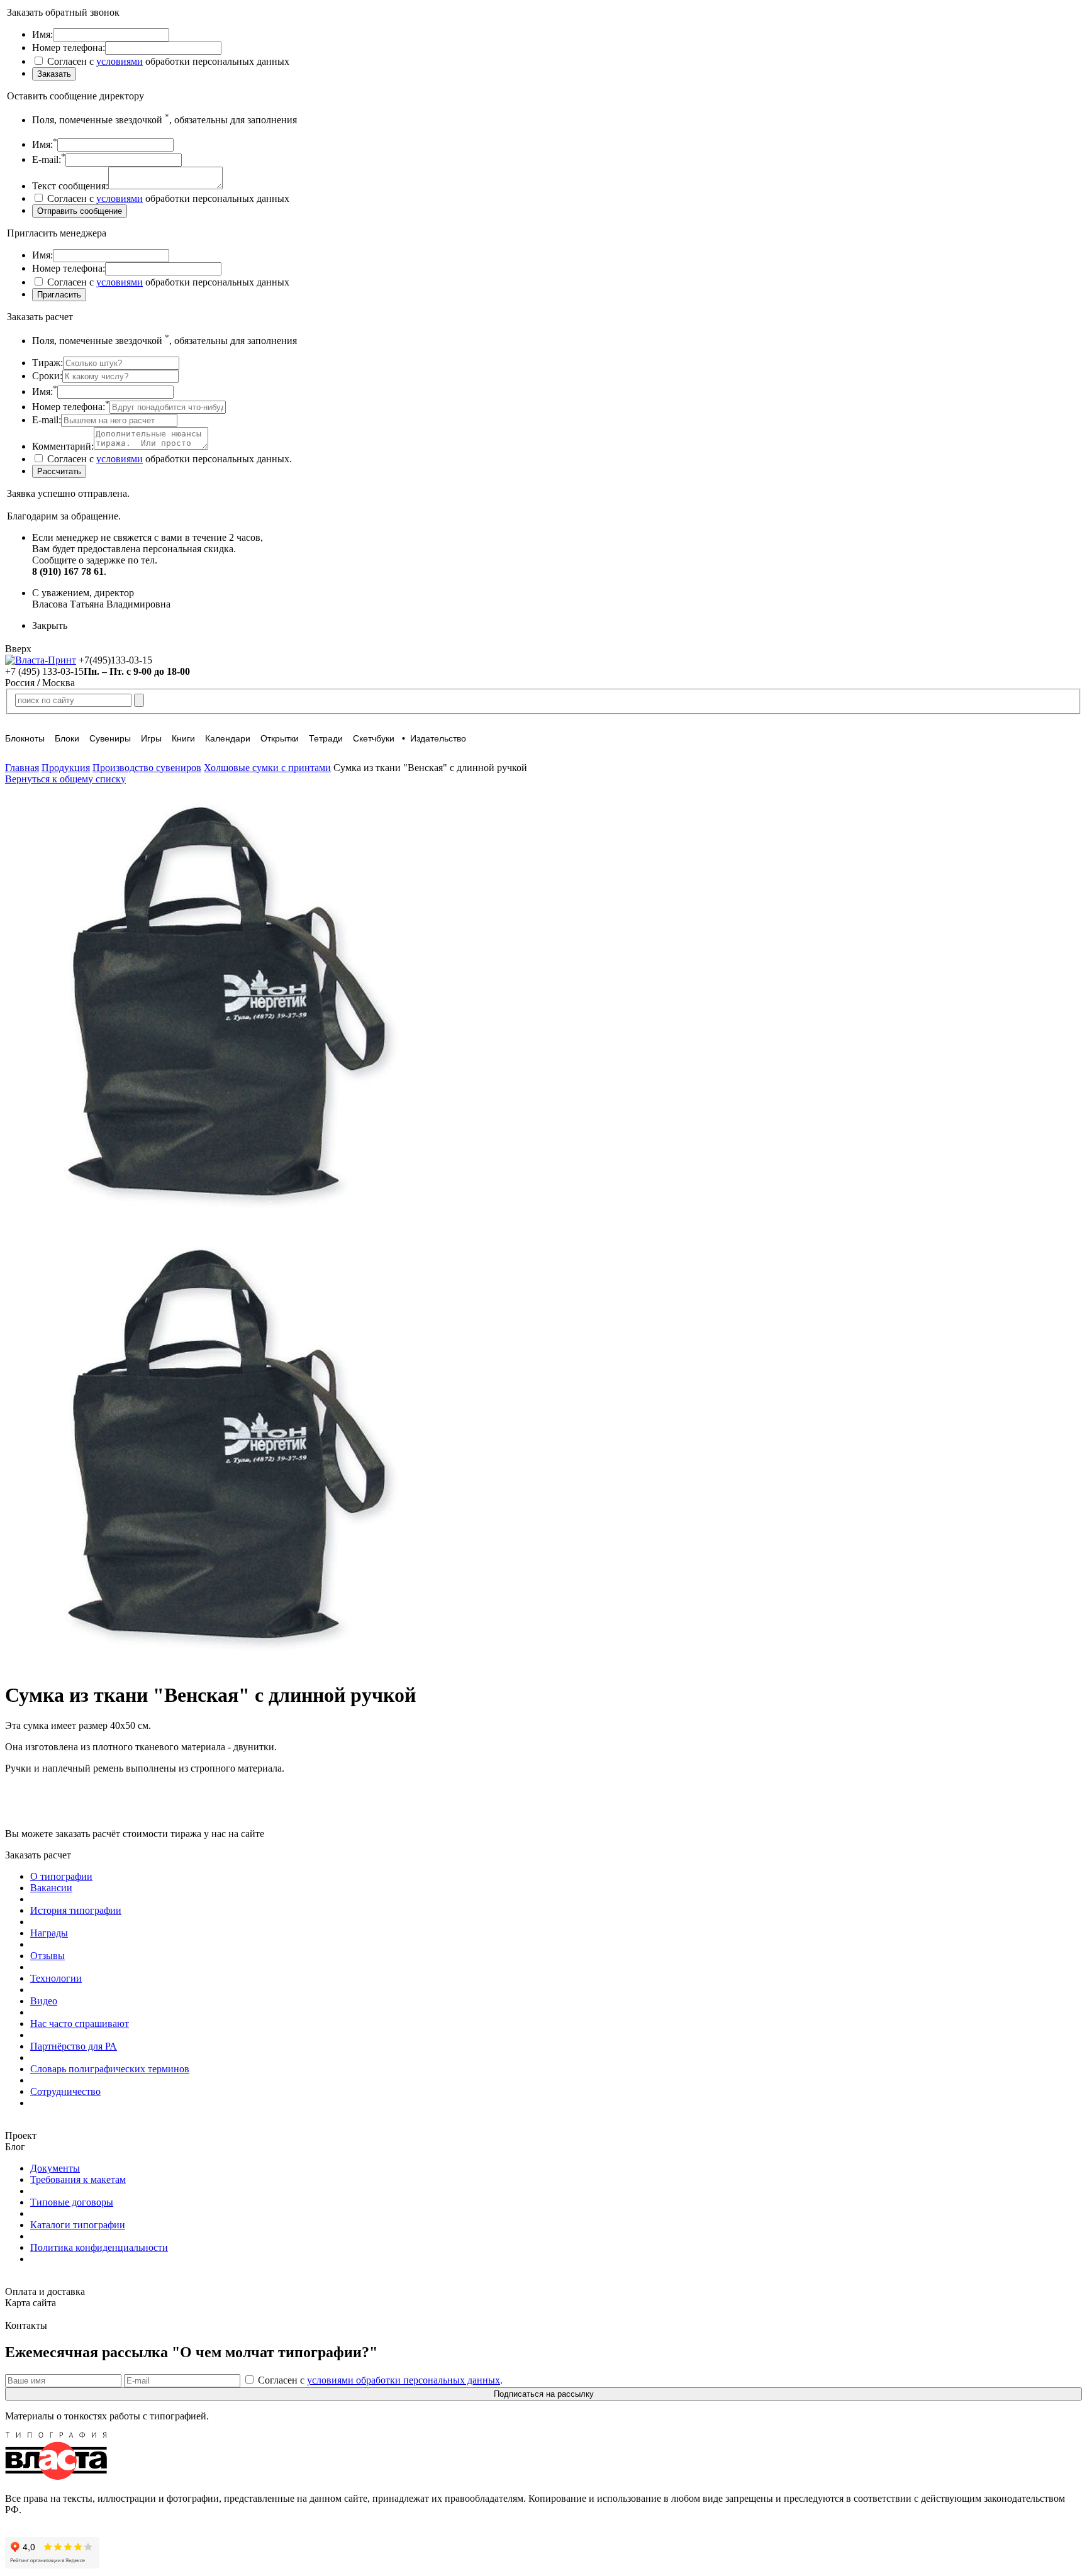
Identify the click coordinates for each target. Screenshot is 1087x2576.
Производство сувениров (147, 768)
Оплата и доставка (45, 2291)
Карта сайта (31, 2303)
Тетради (326, 738)
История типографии (76, 1910)
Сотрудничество (65, 2091)
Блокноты (25, 738)
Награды (49, 1933)
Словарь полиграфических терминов (110, 2069)
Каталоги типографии (78, 2225)
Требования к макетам (78, 2179)
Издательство (438, 738)
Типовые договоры (72, 2202)
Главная (22, 768)
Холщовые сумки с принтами (267, 768)
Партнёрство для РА (74, 2046)
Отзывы (47, 1956)
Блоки (67, 738)
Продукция (66, 768)
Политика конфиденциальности (99, 2247)
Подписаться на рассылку (544, 2394)
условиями (120, 61)
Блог (15, 2147)
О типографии (61, 1876)
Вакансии (51, 1888)
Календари (228, 738)
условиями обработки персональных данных (404, 2380)
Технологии (56, 1978)
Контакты (26, 2325)
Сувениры (110, 738)
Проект (21, 2135)
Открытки (280, 738)
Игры (151, 738)
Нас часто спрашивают (80, 2024)
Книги (183, 738)
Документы (55, 2168)
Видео (44, 2001)
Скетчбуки (374, 738)
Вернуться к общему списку (65, 779)
